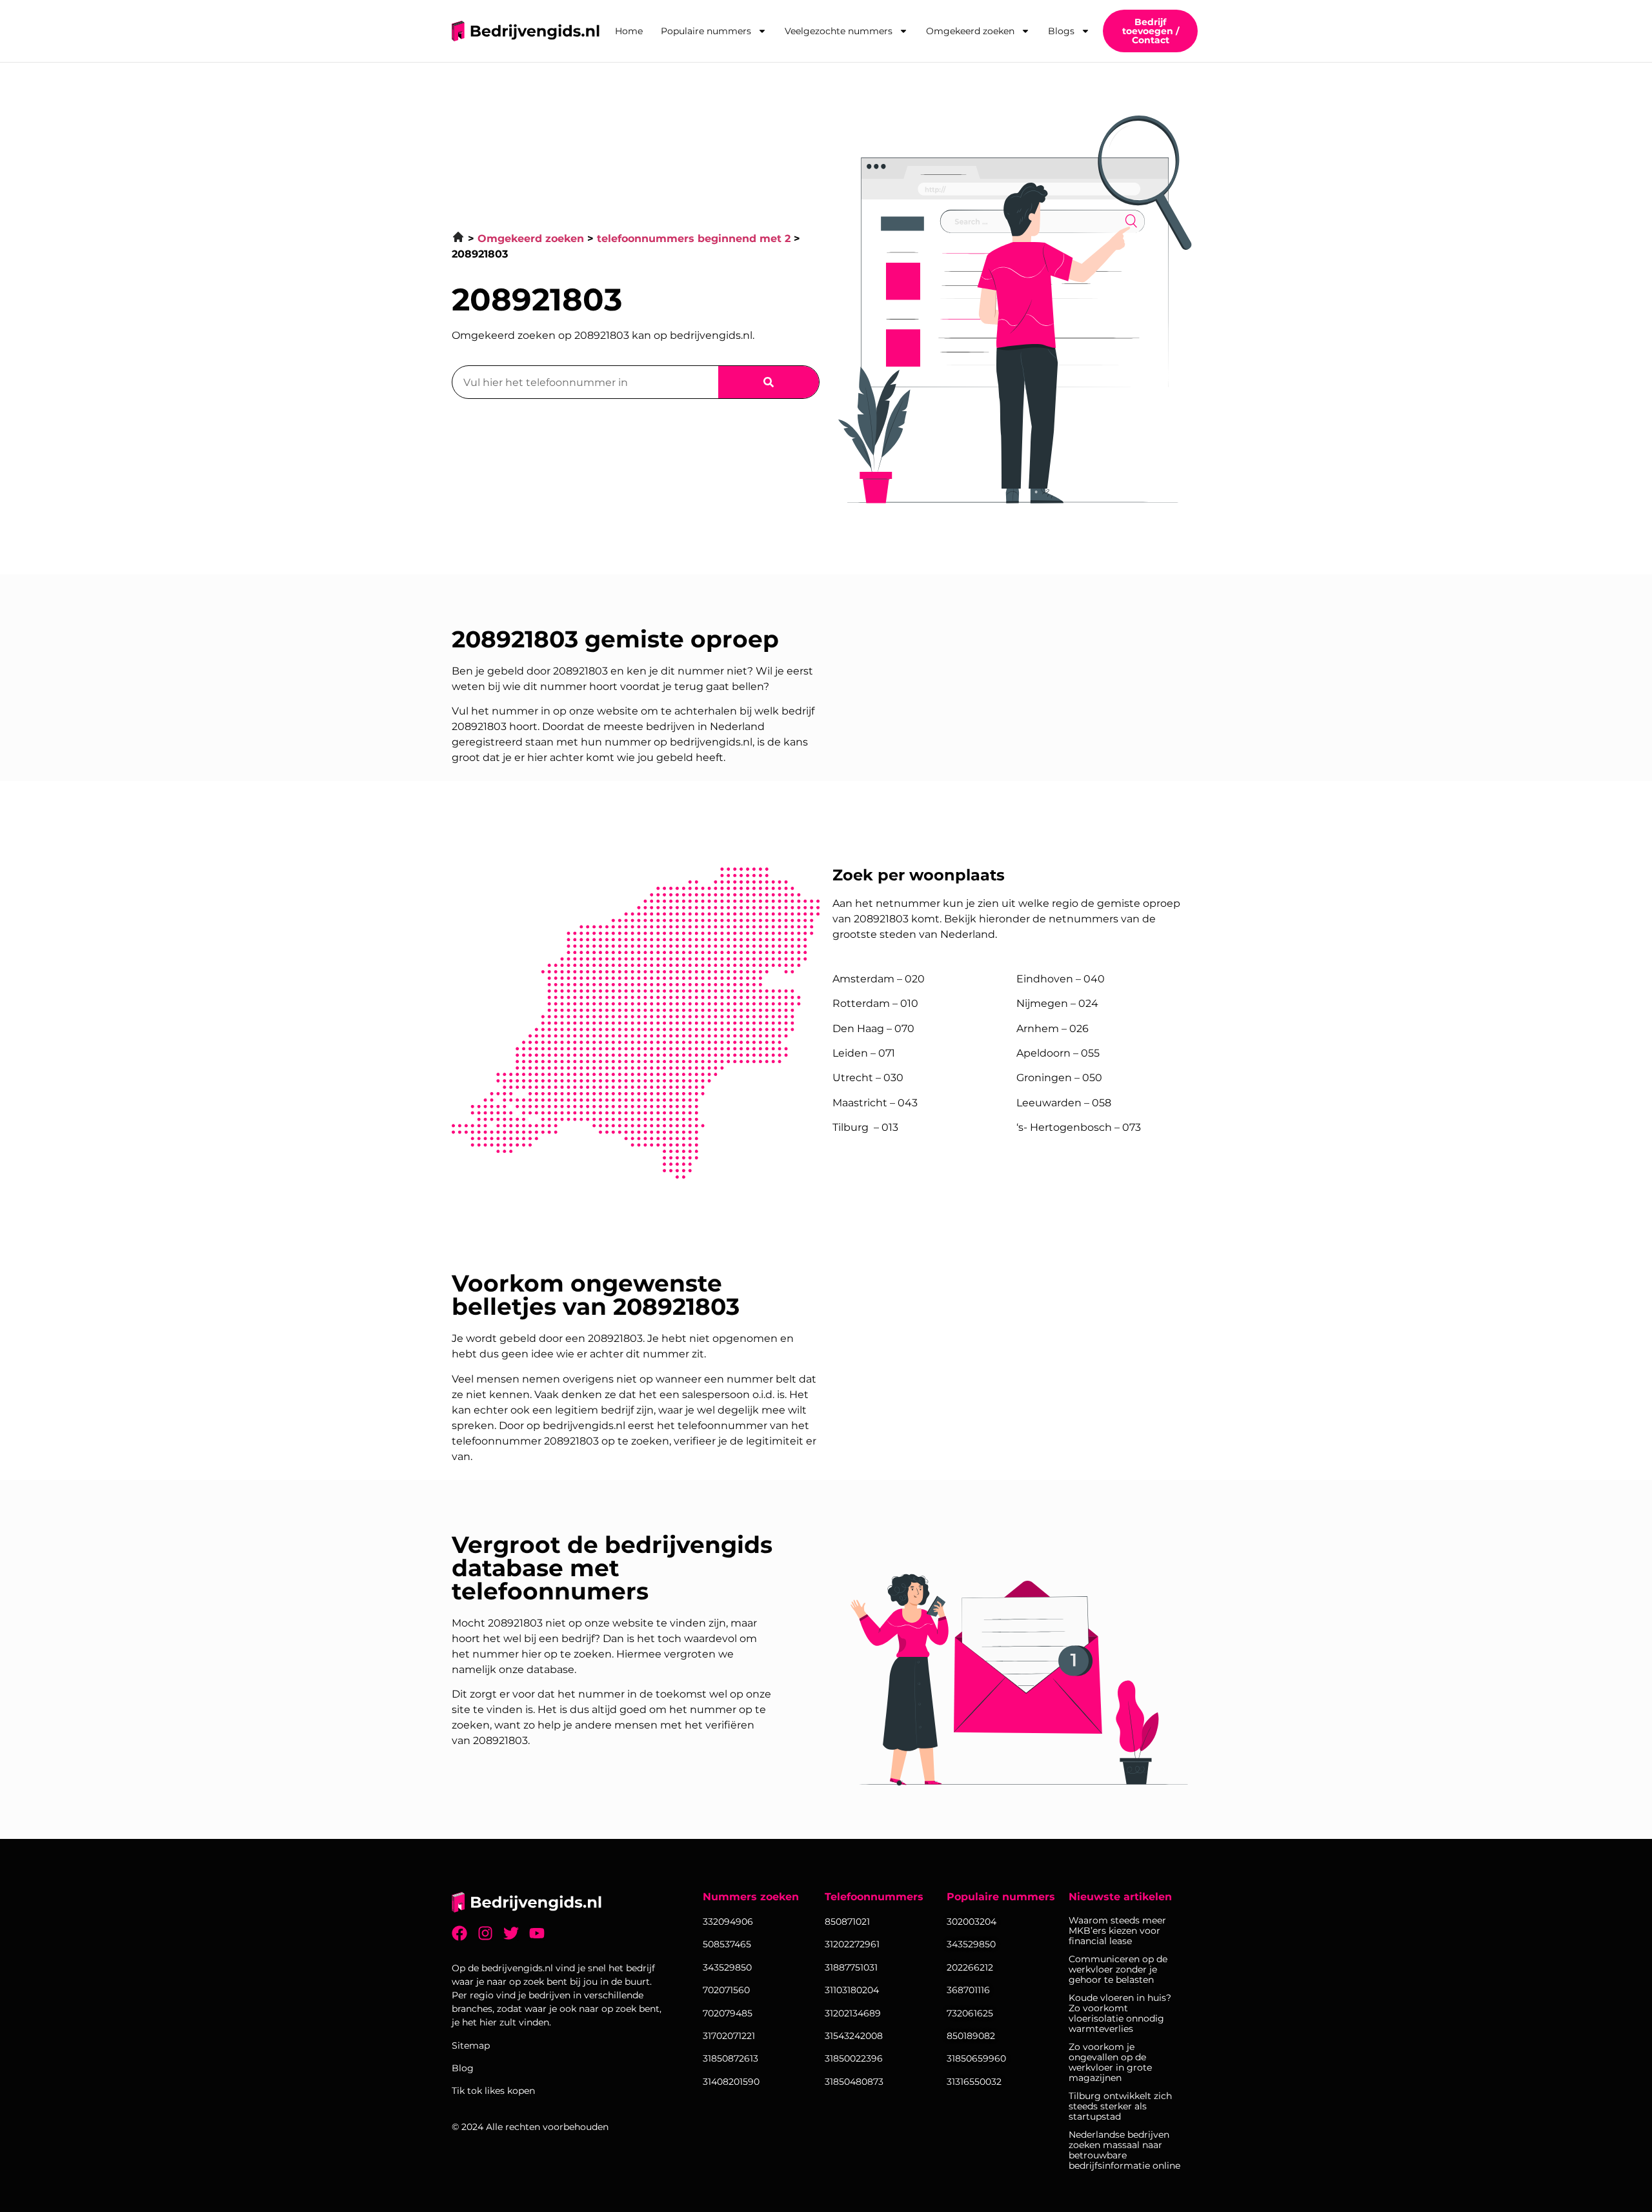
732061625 (970, 2013)
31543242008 (854, 2036)
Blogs (1061, 31)
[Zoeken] (769, 382)
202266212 (970, 1967)
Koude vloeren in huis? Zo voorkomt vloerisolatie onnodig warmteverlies (1120, 2013)
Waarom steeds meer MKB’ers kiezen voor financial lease (1117, 1931)
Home (629, 31)
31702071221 (729, 2036)
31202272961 (852, 1944)
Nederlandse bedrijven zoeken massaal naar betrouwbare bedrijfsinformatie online (1124, 2150)
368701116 (968, 1990)
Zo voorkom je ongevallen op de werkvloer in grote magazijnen (1110, 2062)
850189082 (971, 2036)
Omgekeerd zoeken (970, 31)
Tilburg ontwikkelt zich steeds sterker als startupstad (1120, 2106)
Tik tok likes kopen (493, 2091)
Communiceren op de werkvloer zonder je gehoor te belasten (1118, 1969)
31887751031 (851, 1967)
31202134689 (853, 2013)
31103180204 (852, 1990)
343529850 (971, 1944)
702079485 (728, 2013)
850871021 (847, 1922)
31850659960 (976, 2058)
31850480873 (854, 2082)
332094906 (728, 1922)
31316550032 (974, 2082)
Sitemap (471, 2045)
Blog (463, 2068)
